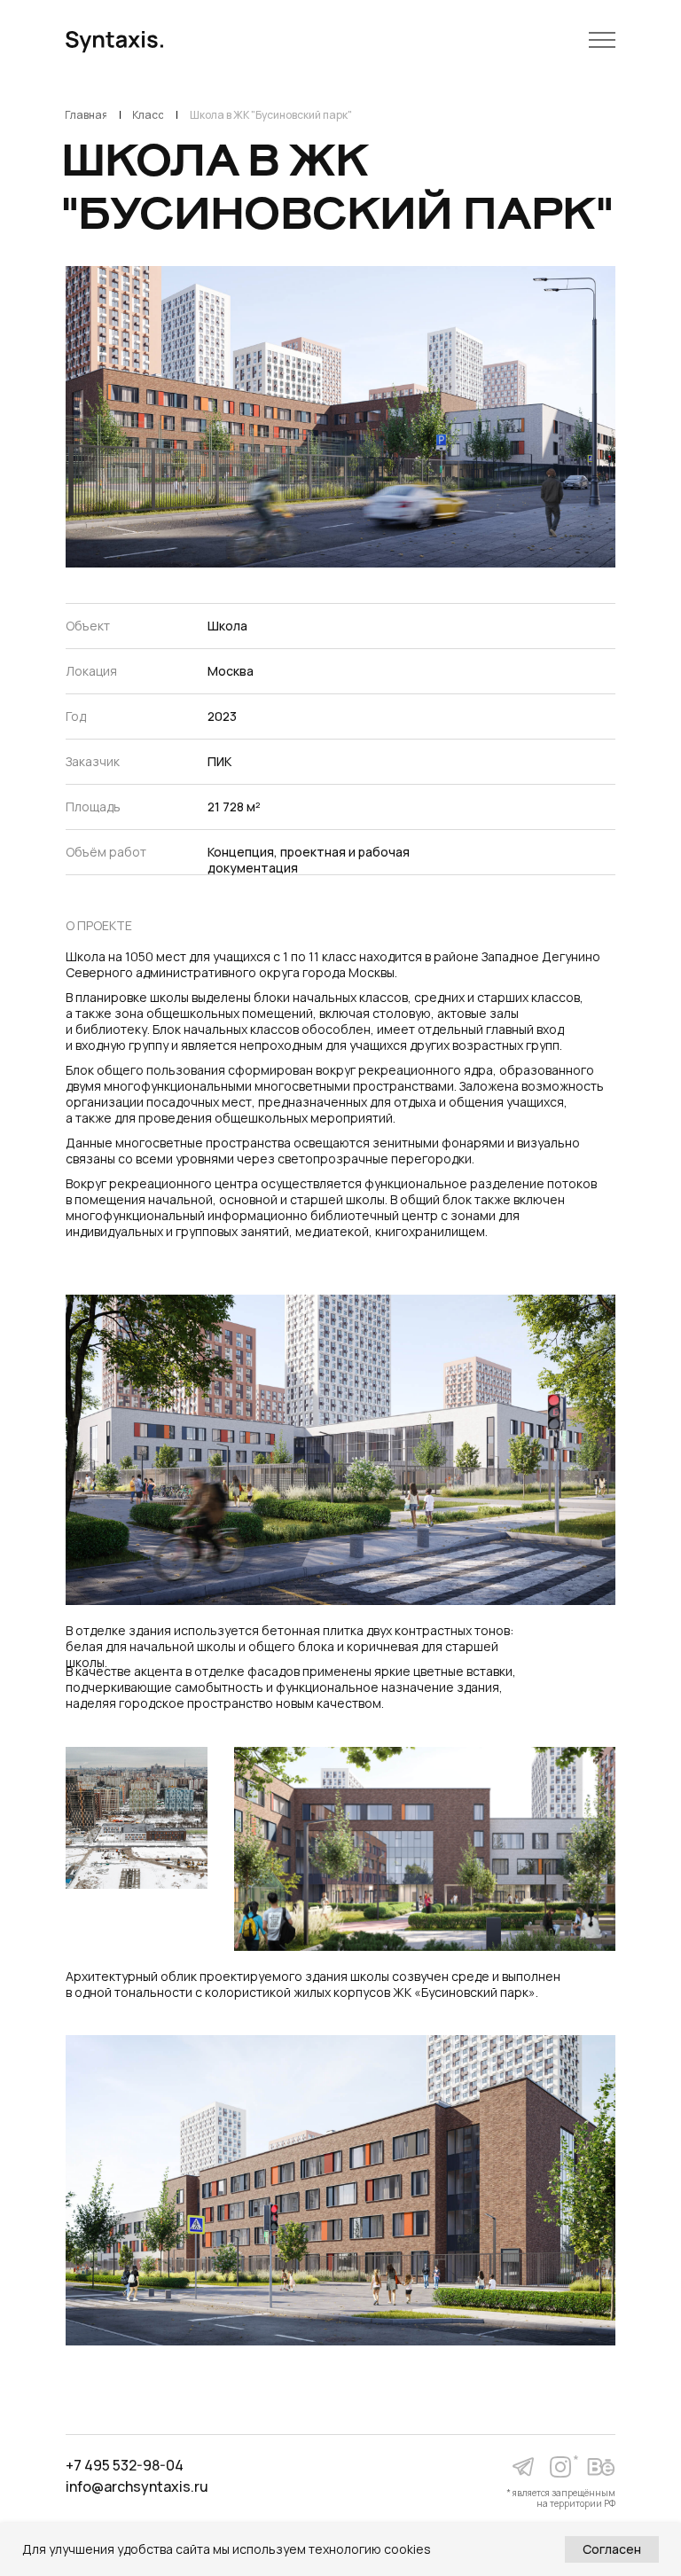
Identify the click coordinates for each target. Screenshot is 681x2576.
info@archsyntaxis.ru (137, 2486)
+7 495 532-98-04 (125, 2465)
